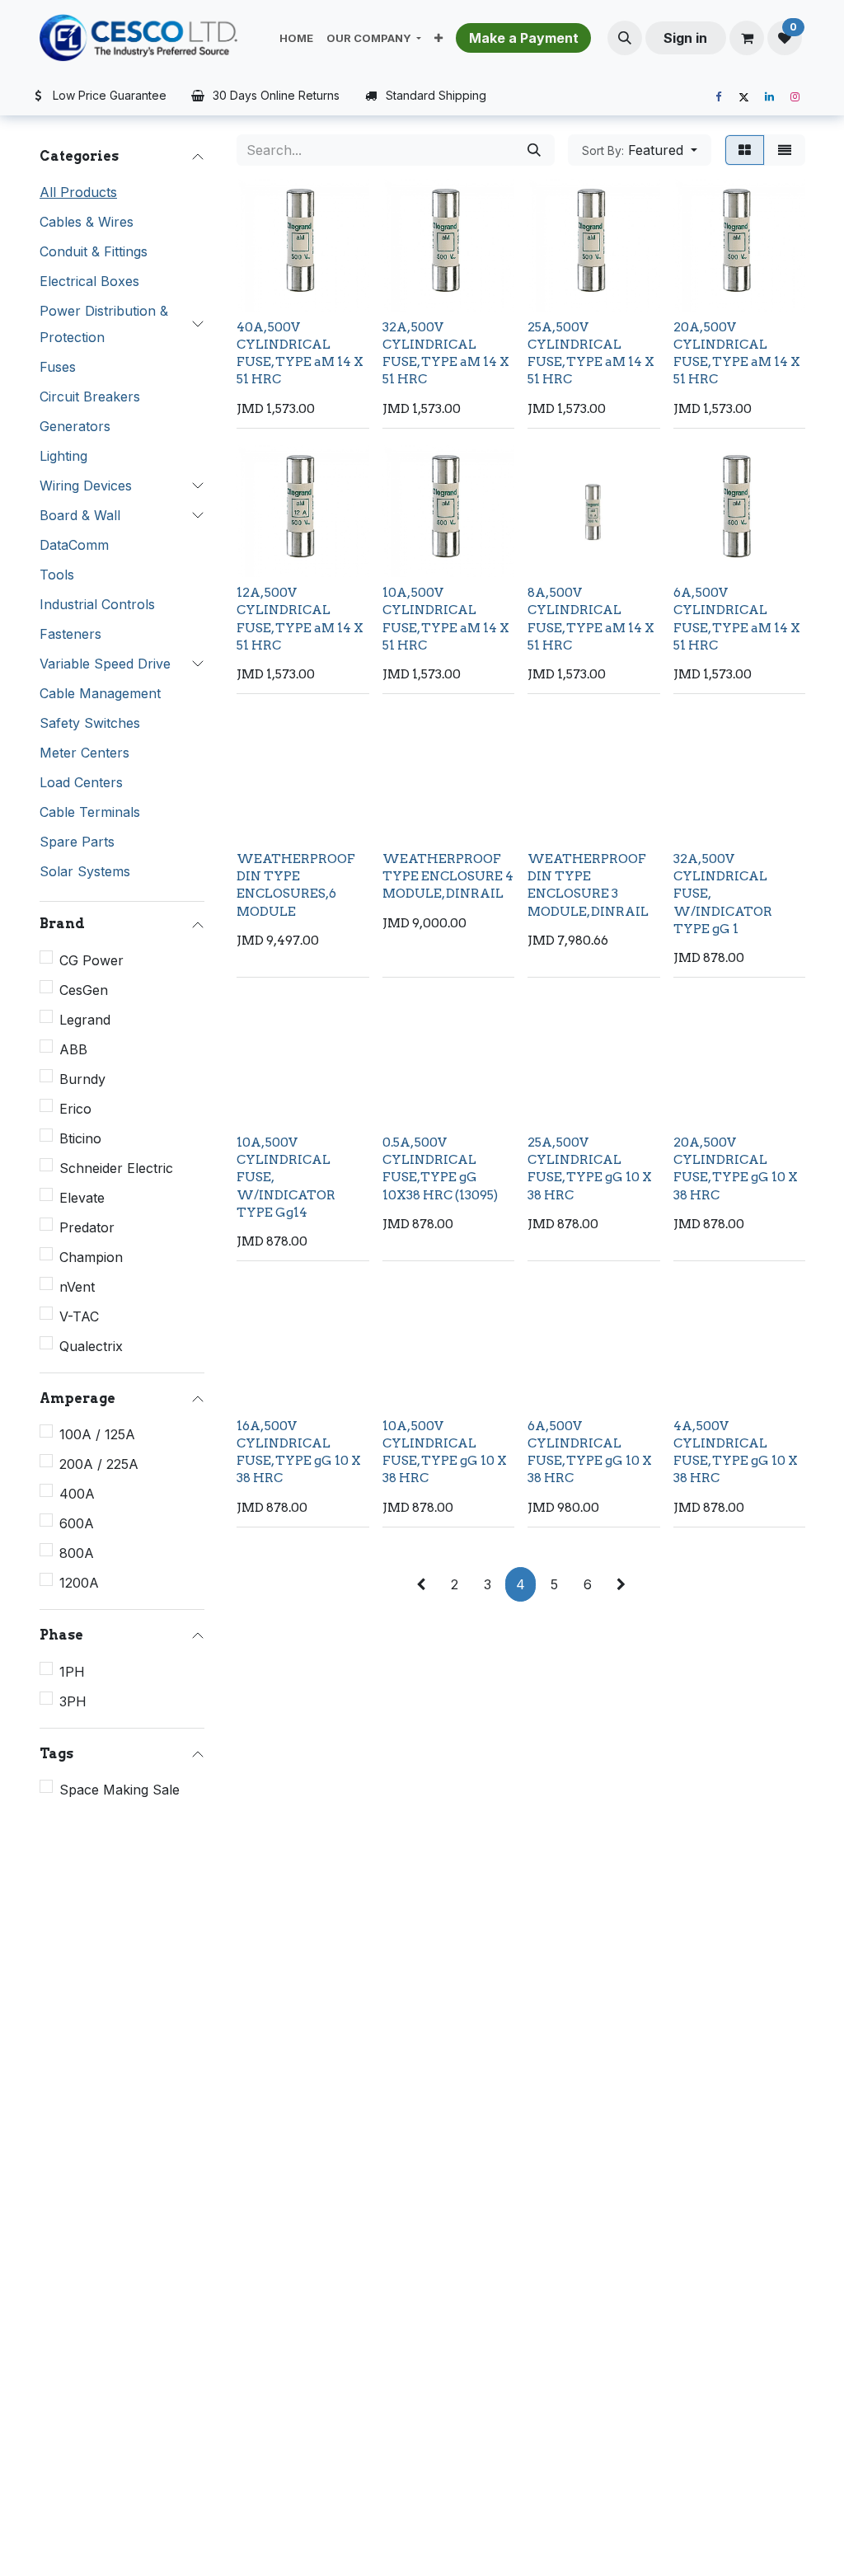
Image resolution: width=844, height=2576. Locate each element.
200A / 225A (99, 1464)
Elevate (82, 1198)
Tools (57, 575)
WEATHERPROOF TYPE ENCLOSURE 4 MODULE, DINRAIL (448, 876)
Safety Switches (90, 723)
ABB (73, 1049)
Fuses (58, 367)
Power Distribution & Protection (104, 324)
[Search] (534, 150)
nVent (77, 1287)
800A (77, 1553)
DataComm (74, 545)
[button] (625, 38)
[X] (743, 97)
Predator (87, 1227)
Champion (91, 1257)
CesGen (84, 990)
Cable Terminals (90, 812)
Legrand (85, 1020)
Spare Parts (77, 842)
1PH (72, 1672)
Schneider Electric (116, 1168)
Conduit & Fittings (94, 251)
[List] (785, 150)
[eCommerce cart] (747, 38)
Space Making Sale (120, 1790)
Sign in (685, 38)
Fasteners (70, 634)
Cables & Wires (87, 222)
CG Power (91, 960)
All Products (78, 192)
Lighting (63, 456)
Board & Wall (80, 515)
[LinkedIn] (769, 97)
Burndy (82, 1079)
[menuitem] (296, 38)
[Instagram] (795, 97)
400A (77, 1494)
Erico (75, 1109)
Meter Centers (84, 753)
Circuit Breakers (90, 396)
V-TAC (79, 1316)
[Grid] (745, 150)
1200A (79, 1583)
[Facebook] (718, 97)
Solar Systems (85, 871)
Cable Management (100, 693)
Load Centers (81, 782)
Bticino (80, 1138)
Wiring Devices (86, 486)
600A (77, 1523)
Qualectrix (91, 1346)
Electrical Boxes (89, 281)
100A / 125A (97, 1434)
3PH (73, 1701)
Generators (75, 426)
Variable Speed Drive (105, 664)
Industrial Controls (97, 604)
